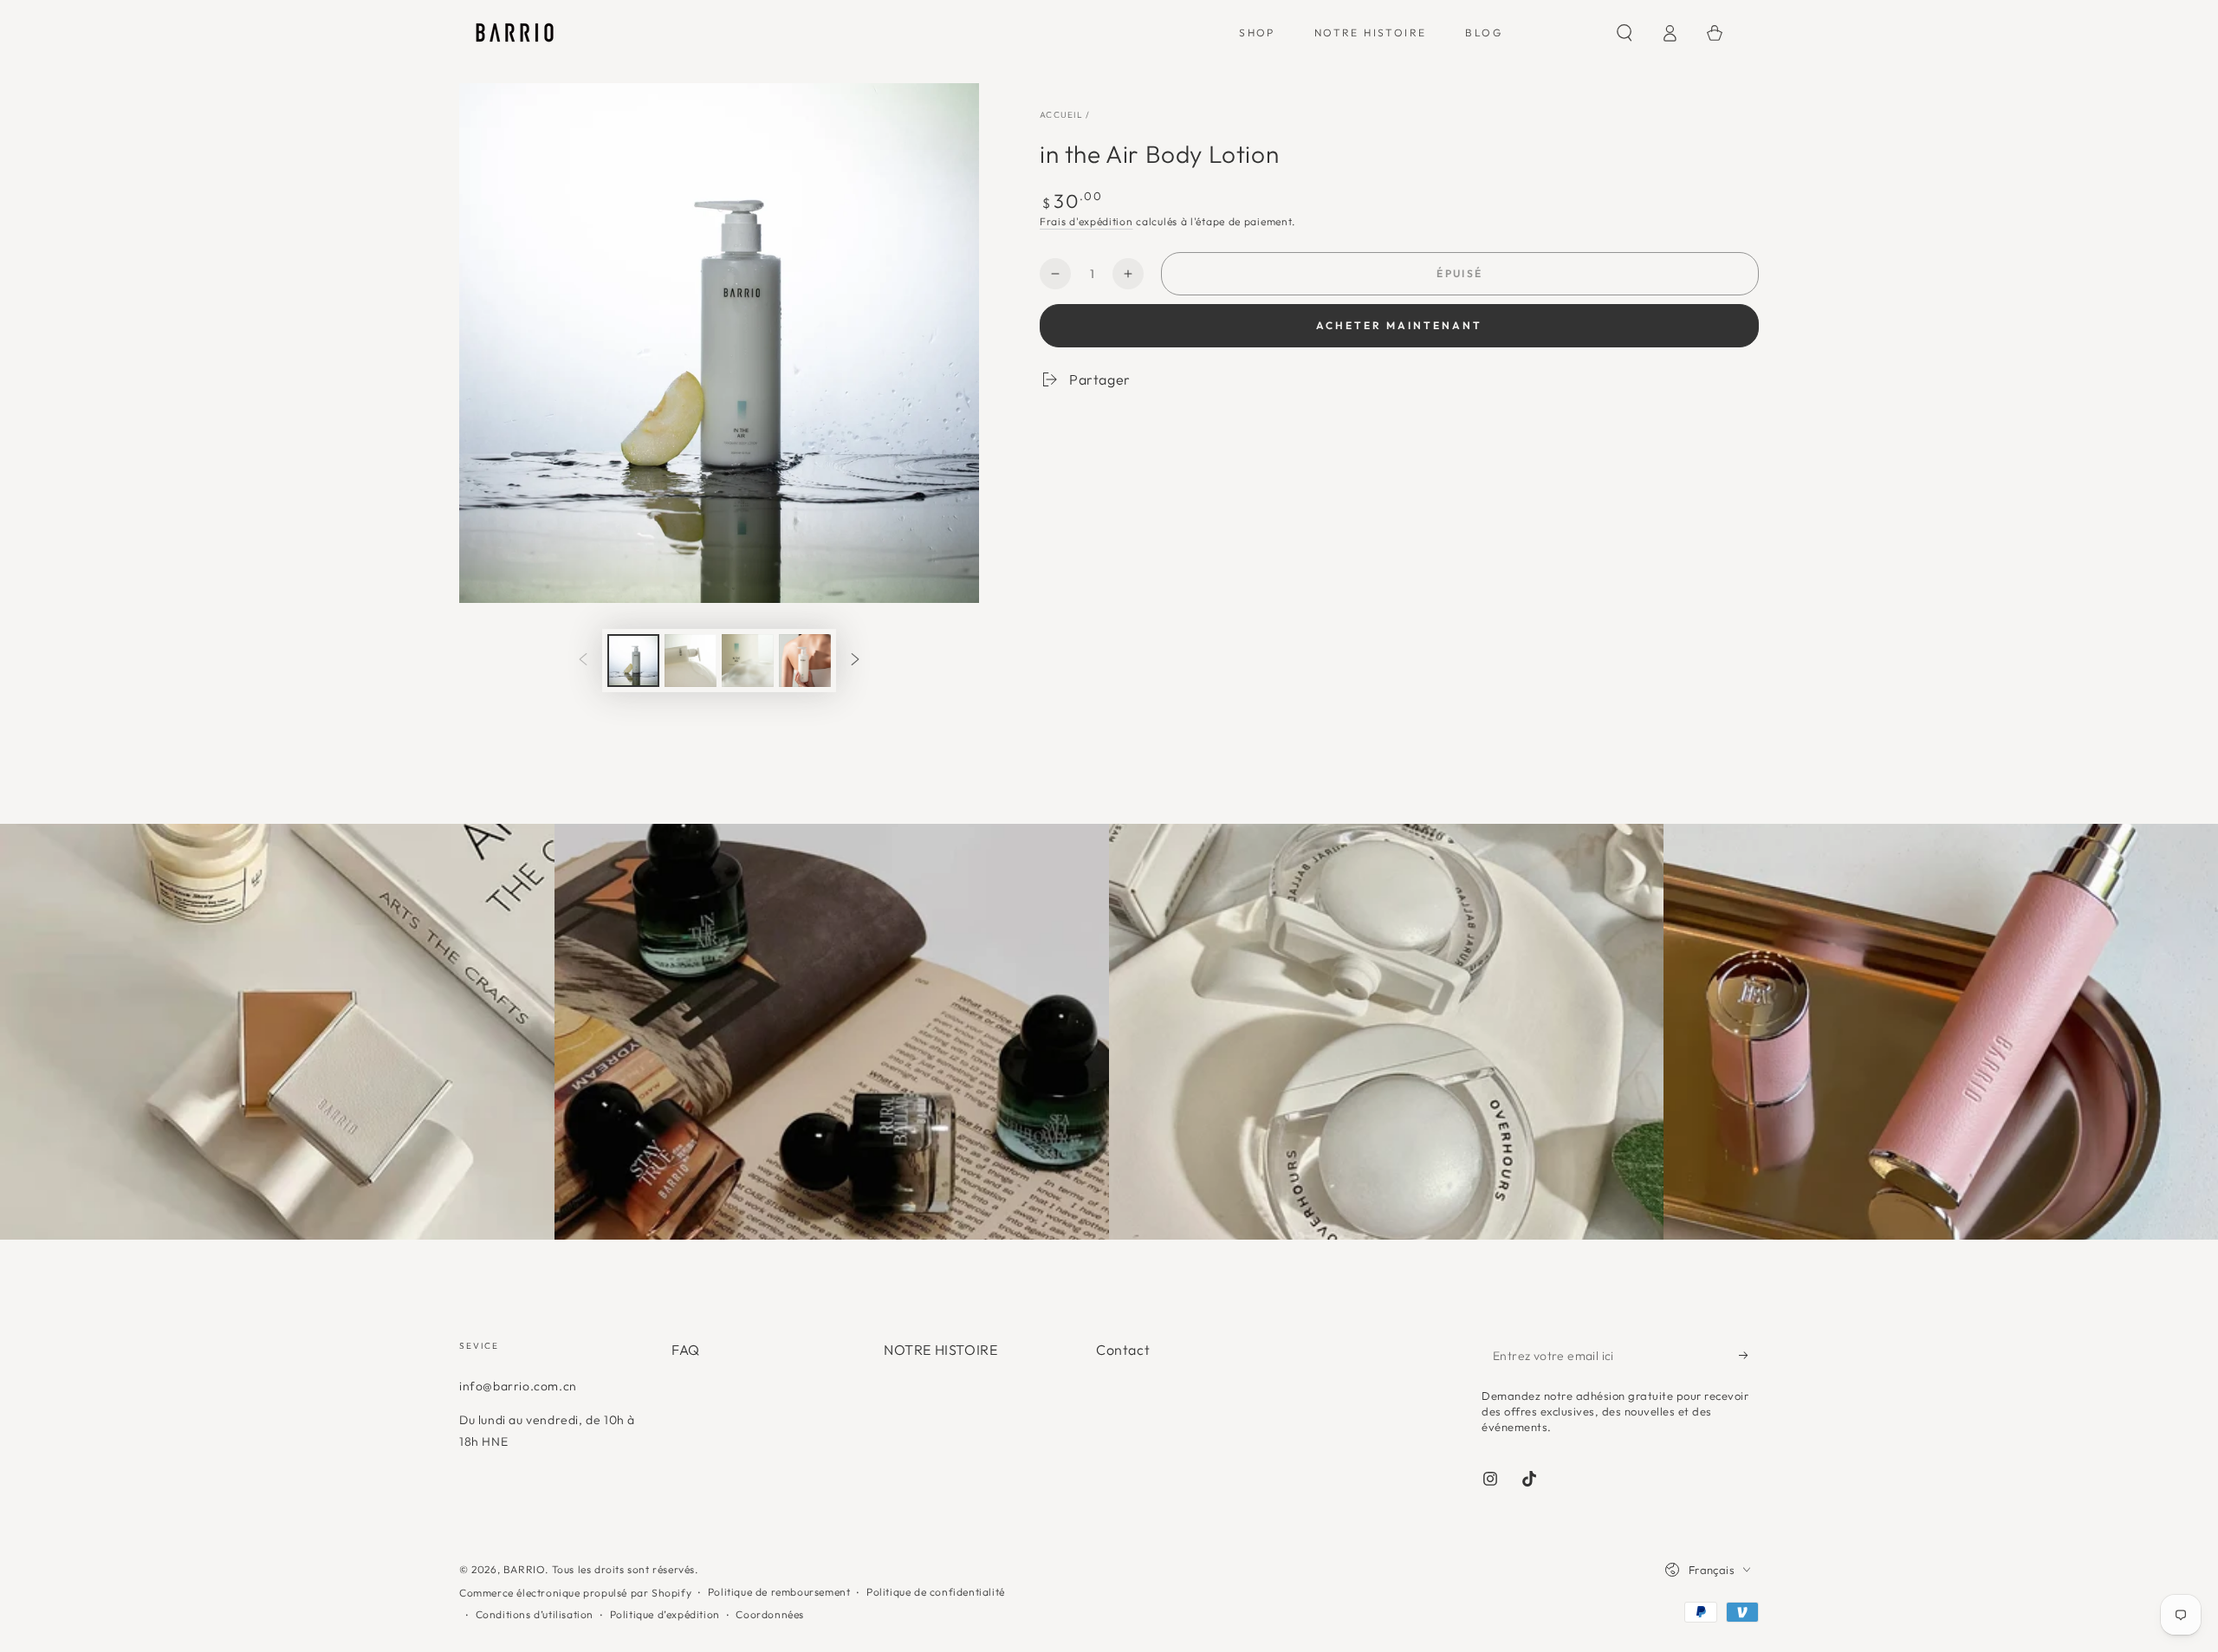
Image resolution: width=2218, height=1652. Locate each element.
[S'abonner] (1749, 1355)
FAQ (686, 1350)
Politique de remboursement (779, 1592)
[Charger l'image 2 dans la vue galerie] (691, 661)
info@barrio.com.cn (518, 1386)
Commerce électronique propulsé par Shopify (575, 1593)
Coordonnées (770, 1614)
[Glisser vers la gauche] (583, 661)
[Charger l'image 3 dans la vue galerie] (748, 661)
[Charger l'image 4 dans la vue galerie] (805, 661)
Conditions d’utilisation (535, 1614)
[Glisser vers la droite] (855, 661)
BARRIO (525, 1569)
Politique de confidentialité (936, 1592)
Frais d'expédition (1086, 221)
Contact (1123, 1350)
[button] (1625, 33)
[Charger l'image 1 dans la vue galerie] (633, 661)
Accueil (1061, 115)
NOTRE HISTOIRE (940, 1350)
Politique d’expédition (665, 1614)
